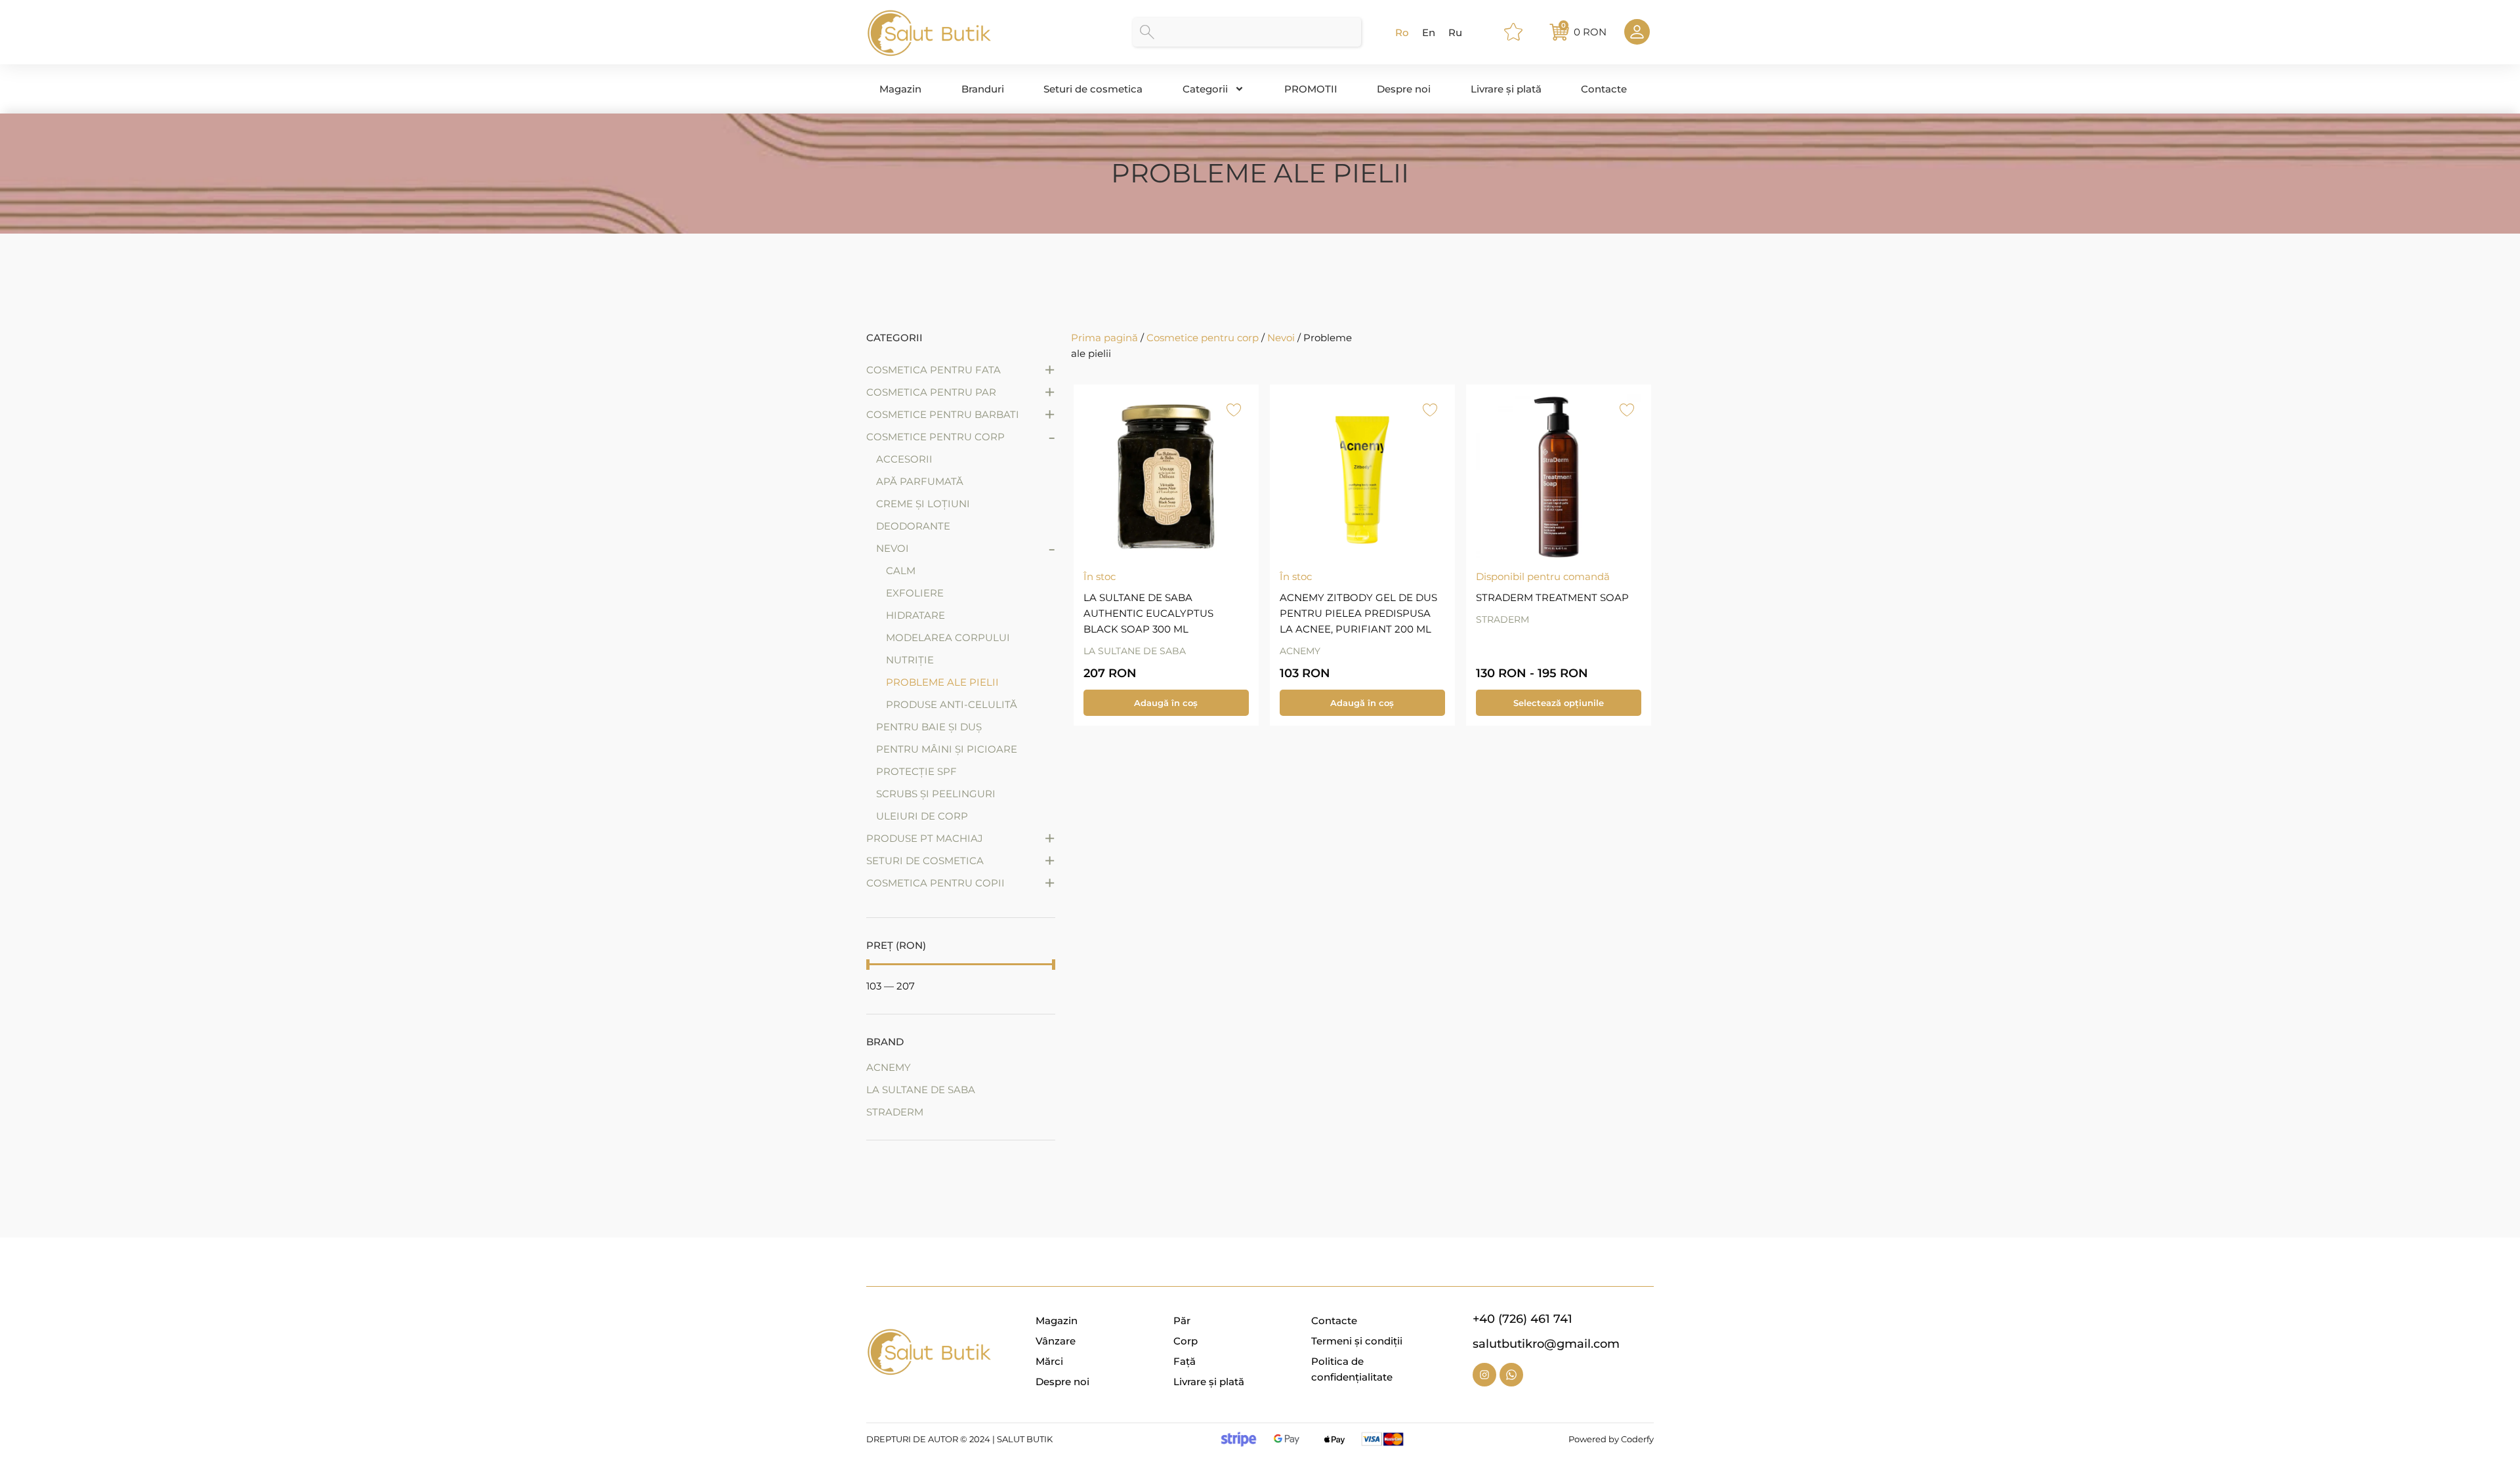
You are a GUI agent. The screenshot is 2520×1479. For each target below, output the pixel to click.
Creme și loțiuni (923, 504)
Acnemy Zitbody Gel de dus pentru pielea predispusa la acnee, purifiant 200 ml (1358, 613)
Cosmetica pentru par (931, 392)
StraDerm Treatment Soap (1552, 597)
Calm (901, 571)
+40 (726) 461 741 (1522, 1319)
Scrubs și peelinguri (936, 794)
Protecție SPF (916, 771)
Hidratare (915, 615)
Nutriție (910, 660)
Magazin (900, 89)
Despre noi (1404, 89)
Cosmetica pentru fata (934, 370)
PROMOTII (1311, 89)
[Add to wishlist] (1234, 409)
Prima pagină (1104, 338)
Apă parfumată (920, 481)
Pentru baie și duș (929, 727)
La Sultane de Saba (1135, 651)
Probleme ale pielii (942, 682)
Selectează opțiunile (1559, 703)
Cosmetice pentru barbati (943, 414)
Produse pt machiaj (925, 838)
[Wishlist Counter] (1519, 32)
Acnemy (1300, 651)
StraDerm (1502, 619)
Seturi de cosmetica (1093, 89)
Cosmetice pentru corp (935, 437)
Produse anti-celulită (952, 704)
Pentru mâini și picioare (947, 749)
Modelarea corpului (948, 637)
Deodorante (913, 526)
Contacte (1604, 89)
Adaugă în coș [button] (1166, 703)
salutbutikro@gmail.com (1546, 1344)
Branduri (983, 89)
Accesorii (904, 459)
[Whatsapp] (1511, 1375)
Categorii (1205, 89)
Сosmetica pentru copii (935, 883)
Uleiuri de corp (922, 816)
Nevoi (892, 548)
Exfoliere (915, 593)
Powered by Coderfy (1611, 1439)
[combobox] (1247, 32)
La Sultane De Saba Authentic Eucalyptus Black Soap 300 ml (1148, 613)
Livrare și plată (1506, 89)
